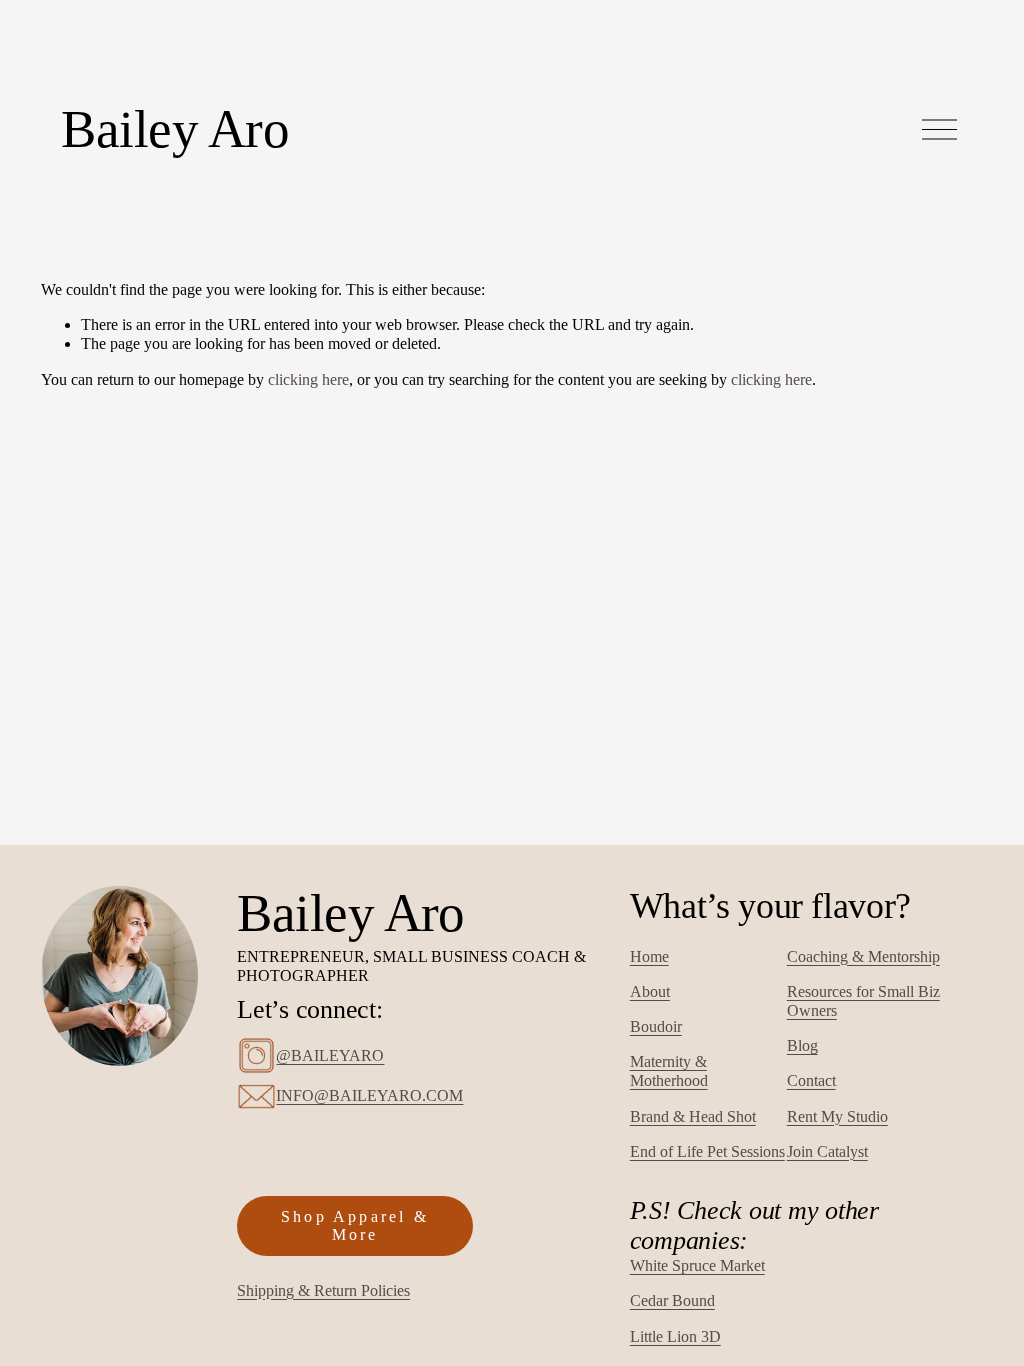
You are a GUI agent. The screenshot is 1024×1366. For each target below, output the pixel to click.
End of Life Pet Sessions (707, 1151)
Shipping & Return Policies (323, 1290)
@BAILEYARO (330, 1055)
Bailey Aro (175, 129)
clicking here (308, 379)
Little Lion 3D (675, 1336)
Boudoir (656, 1026)
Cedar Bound (672, 1300)
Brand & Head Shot (693, 1116)
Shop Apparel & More (355, 1225)
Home (649, 956)
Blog (802, 1045)
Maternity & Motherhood (669, 1071)
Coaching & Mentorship (863, 956)
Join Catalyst (827, 1151)
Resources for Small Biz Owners (863, 1001)
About (650, 991)
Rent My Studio (837, 1116)
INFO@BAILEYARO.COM (369, 1095)
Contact (811, 1080)
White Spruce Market (697, 1265)
